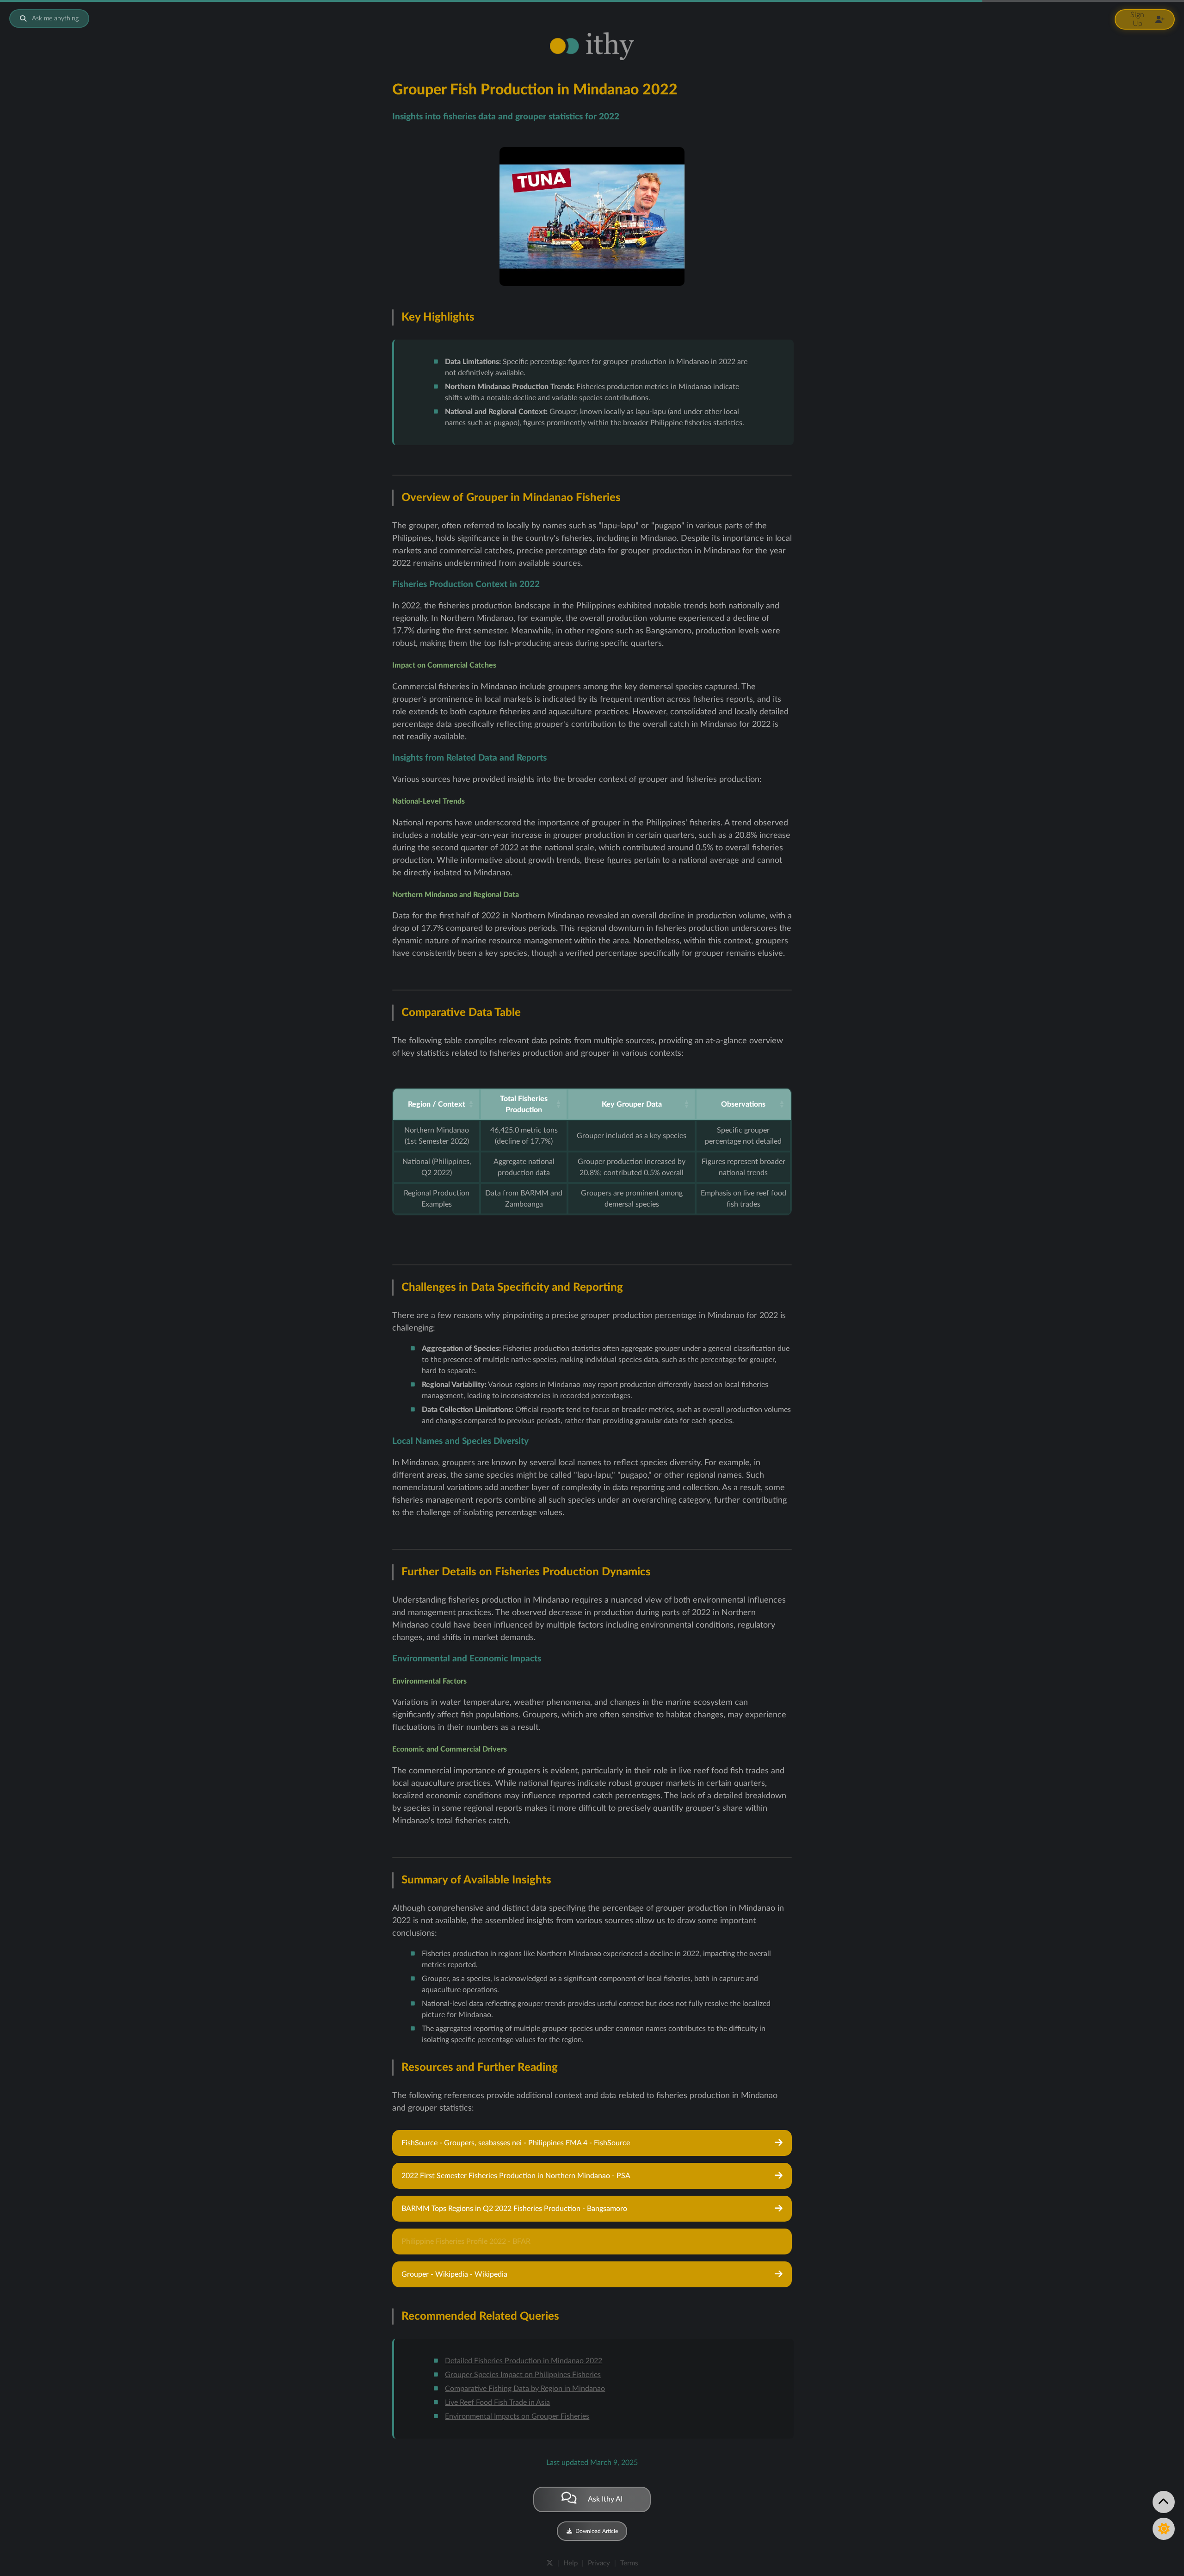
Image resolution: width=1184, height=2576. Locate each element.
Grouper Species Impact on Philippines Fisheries (523, 2375)
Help (570, 2563)
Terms (629, 2563)
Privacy (599, 2563)
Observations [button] (743, 1104)
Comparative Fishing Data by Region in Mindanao (525, 2389)
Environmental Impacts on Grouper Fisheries (517, 2416)
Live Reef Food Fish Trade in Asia (497, 2403)
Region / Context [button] (437, 1104)
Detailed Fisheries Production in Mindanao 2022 (524, 2361)
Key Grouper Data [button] (632, 1104)
